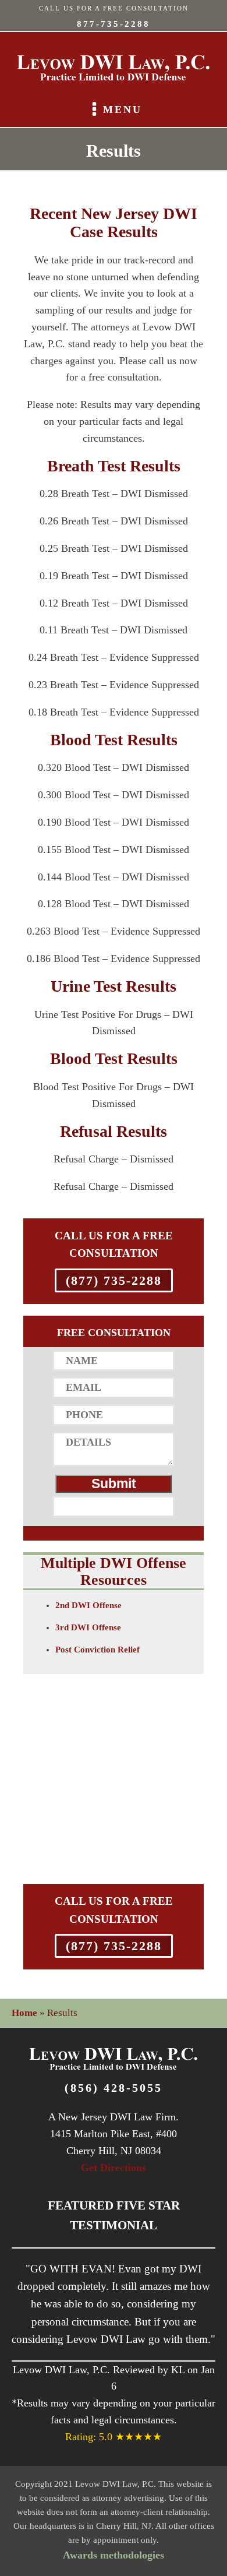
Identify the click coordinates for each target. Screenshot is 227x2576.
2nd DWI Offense (88, 1605)
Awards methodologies (114, 2555)
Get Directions (114, 2168)
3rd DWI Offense (88, 1627)
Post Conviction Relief (97, 1650)
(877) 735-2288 (114, 1280)
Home (24, 2013)
